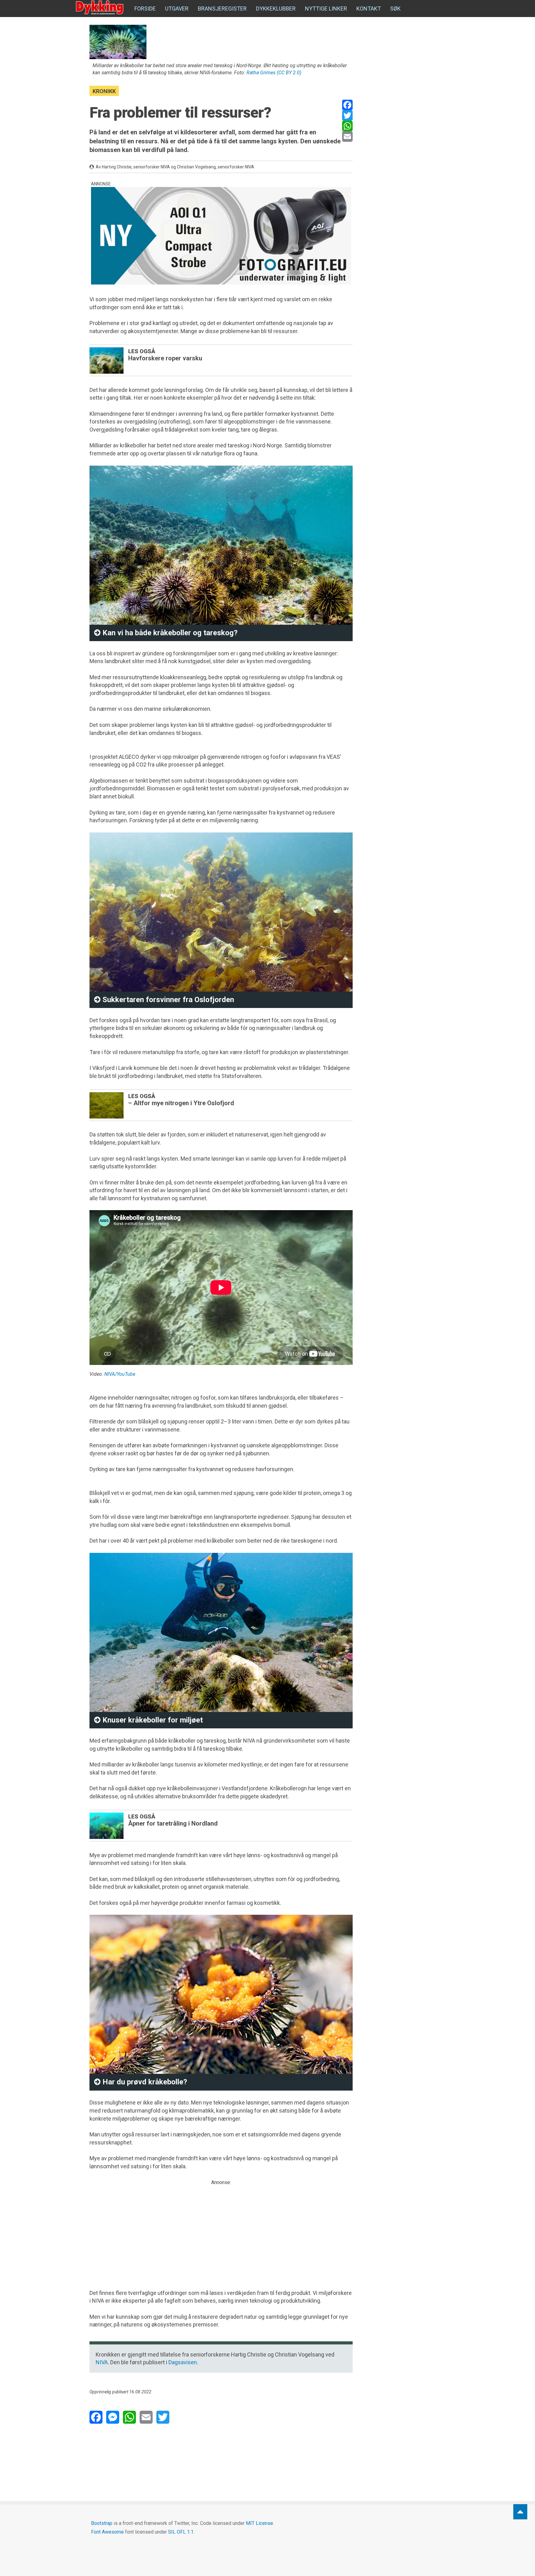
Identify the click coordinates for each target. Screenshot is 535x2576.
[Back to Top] (520, 2512)
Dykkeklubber (276, 9)
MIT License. (260, 2523)
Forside (145, 9)
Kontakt (369, 9)
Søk (395, 9)
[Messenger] (113, 2417)
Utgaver (177, 9)
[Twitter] (347, 115)
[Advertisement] (221, 2230)
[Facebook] (347, 105)
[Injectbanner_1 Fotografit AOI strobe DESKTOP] (221, 236)
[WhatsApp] (347, 126)
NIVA (102, 2362)
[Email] (347, 137)
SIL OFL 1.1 (181, 2532)
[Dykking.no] (100, 8)
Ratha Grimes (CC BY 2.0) (274, 73)
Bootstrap (102, 2523)
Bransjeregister (222, 9)
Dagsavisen (183, 2362)
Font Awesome (107, 2532)
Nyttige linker (326, 9)
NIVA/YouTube (120, 1374)
